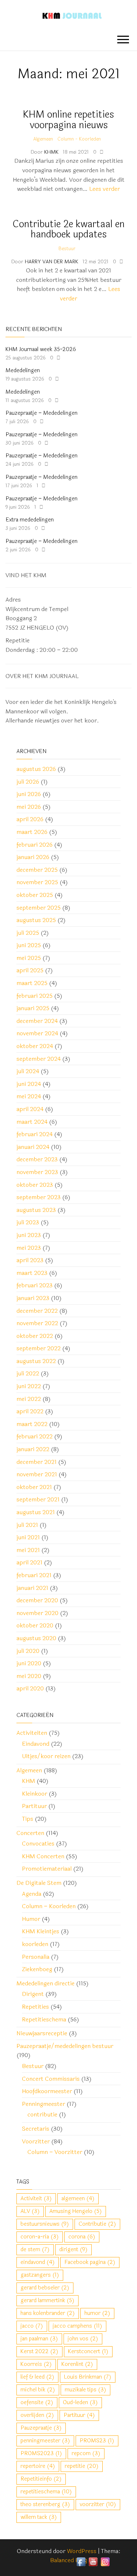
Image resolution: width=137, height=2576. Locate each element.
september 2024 (39, 1059)
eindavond (38, 2262)
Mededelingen (23, 371)
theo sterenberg (45, 2504)
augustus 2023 (36, 1210)
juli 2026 (28, 782)
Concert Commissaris (51, 2079)
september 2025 (39, 908)
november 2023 (37, 1172)
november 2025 (37, 882)
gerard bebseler (45, 2288)
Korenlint (77, 2364)
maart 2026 (32, 832)
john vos (83, 2339)
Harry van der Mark (52, 262)
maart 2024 (32, 1122)
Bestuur (67, 249)
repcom (86, 2453)
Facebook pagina (90, 2262)
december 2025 (37, 870)
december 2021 (37, 1462)
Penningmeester (43, 2104)
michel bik (38, 2390)
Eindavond (36, 1744)
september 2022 (39, 1348)
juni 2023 (29, 1235)
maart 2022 (32, 1424)
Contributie (97, 2224)
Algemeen (43, 139)
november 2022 (37, 1323)
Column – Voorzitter (55, 2152)
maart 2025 (32, 983)
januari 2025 (33, 1008)
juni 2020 (29, 1663)
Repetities (35, 2007)
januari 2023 (33, 1298)
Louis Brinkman (88, 2377)
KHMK (52, 152)
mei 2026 (29, 807)
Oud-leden (80, 2402)
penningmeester (45, 2441)
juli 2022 (28, 1373)
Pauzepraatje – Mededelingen (41, 413)
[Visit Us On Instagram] (105, 2561)
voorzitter (98, 2504)
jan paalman (39, 2339)
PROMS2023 (41, 2453)
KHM (28, 1781)
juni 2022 (29, 1386)
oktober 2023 (35, 1185)
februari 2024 (35, 1134)
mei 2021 (28, 1550)
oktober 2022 (35, 1336)
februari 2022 (35, 1436)
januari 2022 (33, 1449)
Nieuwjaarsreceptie (42, 2033)
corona (82, 2237)
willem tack (39, 2517)
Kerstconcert (88, 2352)
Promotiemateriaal (47, 1869)
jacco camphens (77, 2326)
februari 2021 (34, 1575)
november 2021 (37, 1474)
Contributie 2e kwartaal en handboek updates (68, 229)
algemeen (78, 2199)
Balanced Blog (69, 2560)
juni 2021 (28, 1537)
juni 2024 (29, 1084)
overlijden (37, 2415)
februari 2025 (35, 996)
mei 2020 (29, 1676)
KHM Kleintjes (41, 1931)
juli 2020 (28, 1651)
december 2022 (37, 1311)
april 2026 (30, 819)
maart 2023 (32, 1273)
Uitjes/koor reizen (46, 1756)
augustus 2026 (36, 769)
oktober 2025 (35, 895)
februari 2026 (35, 845)
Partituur (34, 1806)
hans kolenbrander (48, 2313)
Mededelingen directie (45, 1983)
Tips (28, 1819)
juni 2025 (29, 945)
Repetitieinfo (41, 2479)
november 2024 (37, 1033)
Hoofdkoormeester (47, 2091)
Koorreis (36, 2364)
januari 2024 (33, 1147)
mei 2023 (29, 1248)
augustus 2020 (36, 1638)
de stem (35, 2250)
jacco (32, 2326)
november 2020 (37, 1613)
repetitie (82, 2466)
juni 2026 (29, 794)
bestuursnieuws (45, 2224)
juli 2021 (27, 1525)
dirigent (73, 2250)
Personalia (36, 1957)
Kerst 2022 (39, 2352)
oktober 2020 (35, 1625)
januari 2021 (32, 1588)
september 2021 (38, 1499)
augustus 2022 (36, 1361)
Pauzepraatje (41, 2428)
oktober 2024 (35, 1046)
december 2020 (37, 1600)
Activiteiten (32, 1733)
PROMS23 (97, 2441)
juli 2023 (28, 1222)
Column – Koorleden (49, 1906)
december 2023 (37, 1159)
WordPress (82, 2551)
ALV (30, 2211)
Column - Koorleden (79, 139)
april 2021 (29, 1562)
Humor (31, 1919)
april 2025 (30, 970)
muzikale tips (85, 2390)
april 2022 (30, 1411)
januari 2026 (33, 857)
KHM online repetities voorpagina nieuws (68, 120)
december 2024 (37, 1021)
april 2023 (30, 1260)
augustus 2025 (36, 920)
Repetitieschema (44, 2019)
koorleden (35, 1944)
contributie (42, 2114)
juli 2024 (28, 1071)
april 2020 (30, 1688)
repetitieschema (46, 2492)
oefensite (37, 2402)
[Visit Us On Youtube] (93, 2561)
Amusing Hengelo (76, 2211)
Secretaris (36, 2129)
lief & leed (37, 2377)
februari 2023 (35, 1285)
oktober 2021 (34, 1487)
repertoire (38, 2466)
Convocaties (38, 1844)
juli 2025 (28, 933)
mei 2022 (29, 1399)
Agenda (32, 1894)
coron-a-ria (40, 2237)
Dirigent (33, 1994)
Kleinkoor (35, 1794)
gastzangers (40, 2275)
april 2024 (30, 1109)
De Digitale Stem (39, 1883)
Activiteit (36, 2199)
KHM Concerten (43, 1856)
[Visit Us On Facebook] (81, 2561)
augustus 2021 (36, 1512)
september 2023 (39, 1197)
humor (97, 2313)
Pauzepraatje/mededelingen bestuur (65, 2046)
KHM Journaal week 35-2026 (41, 349)
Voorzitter (36, 2141)
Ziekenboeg (37, 1969)
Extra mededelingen (30, 520)
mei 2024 (29, 1096)
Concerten (30, 1833)
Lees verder (104, 189)
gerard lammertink (47, 2301)
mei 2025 (29, 958)
